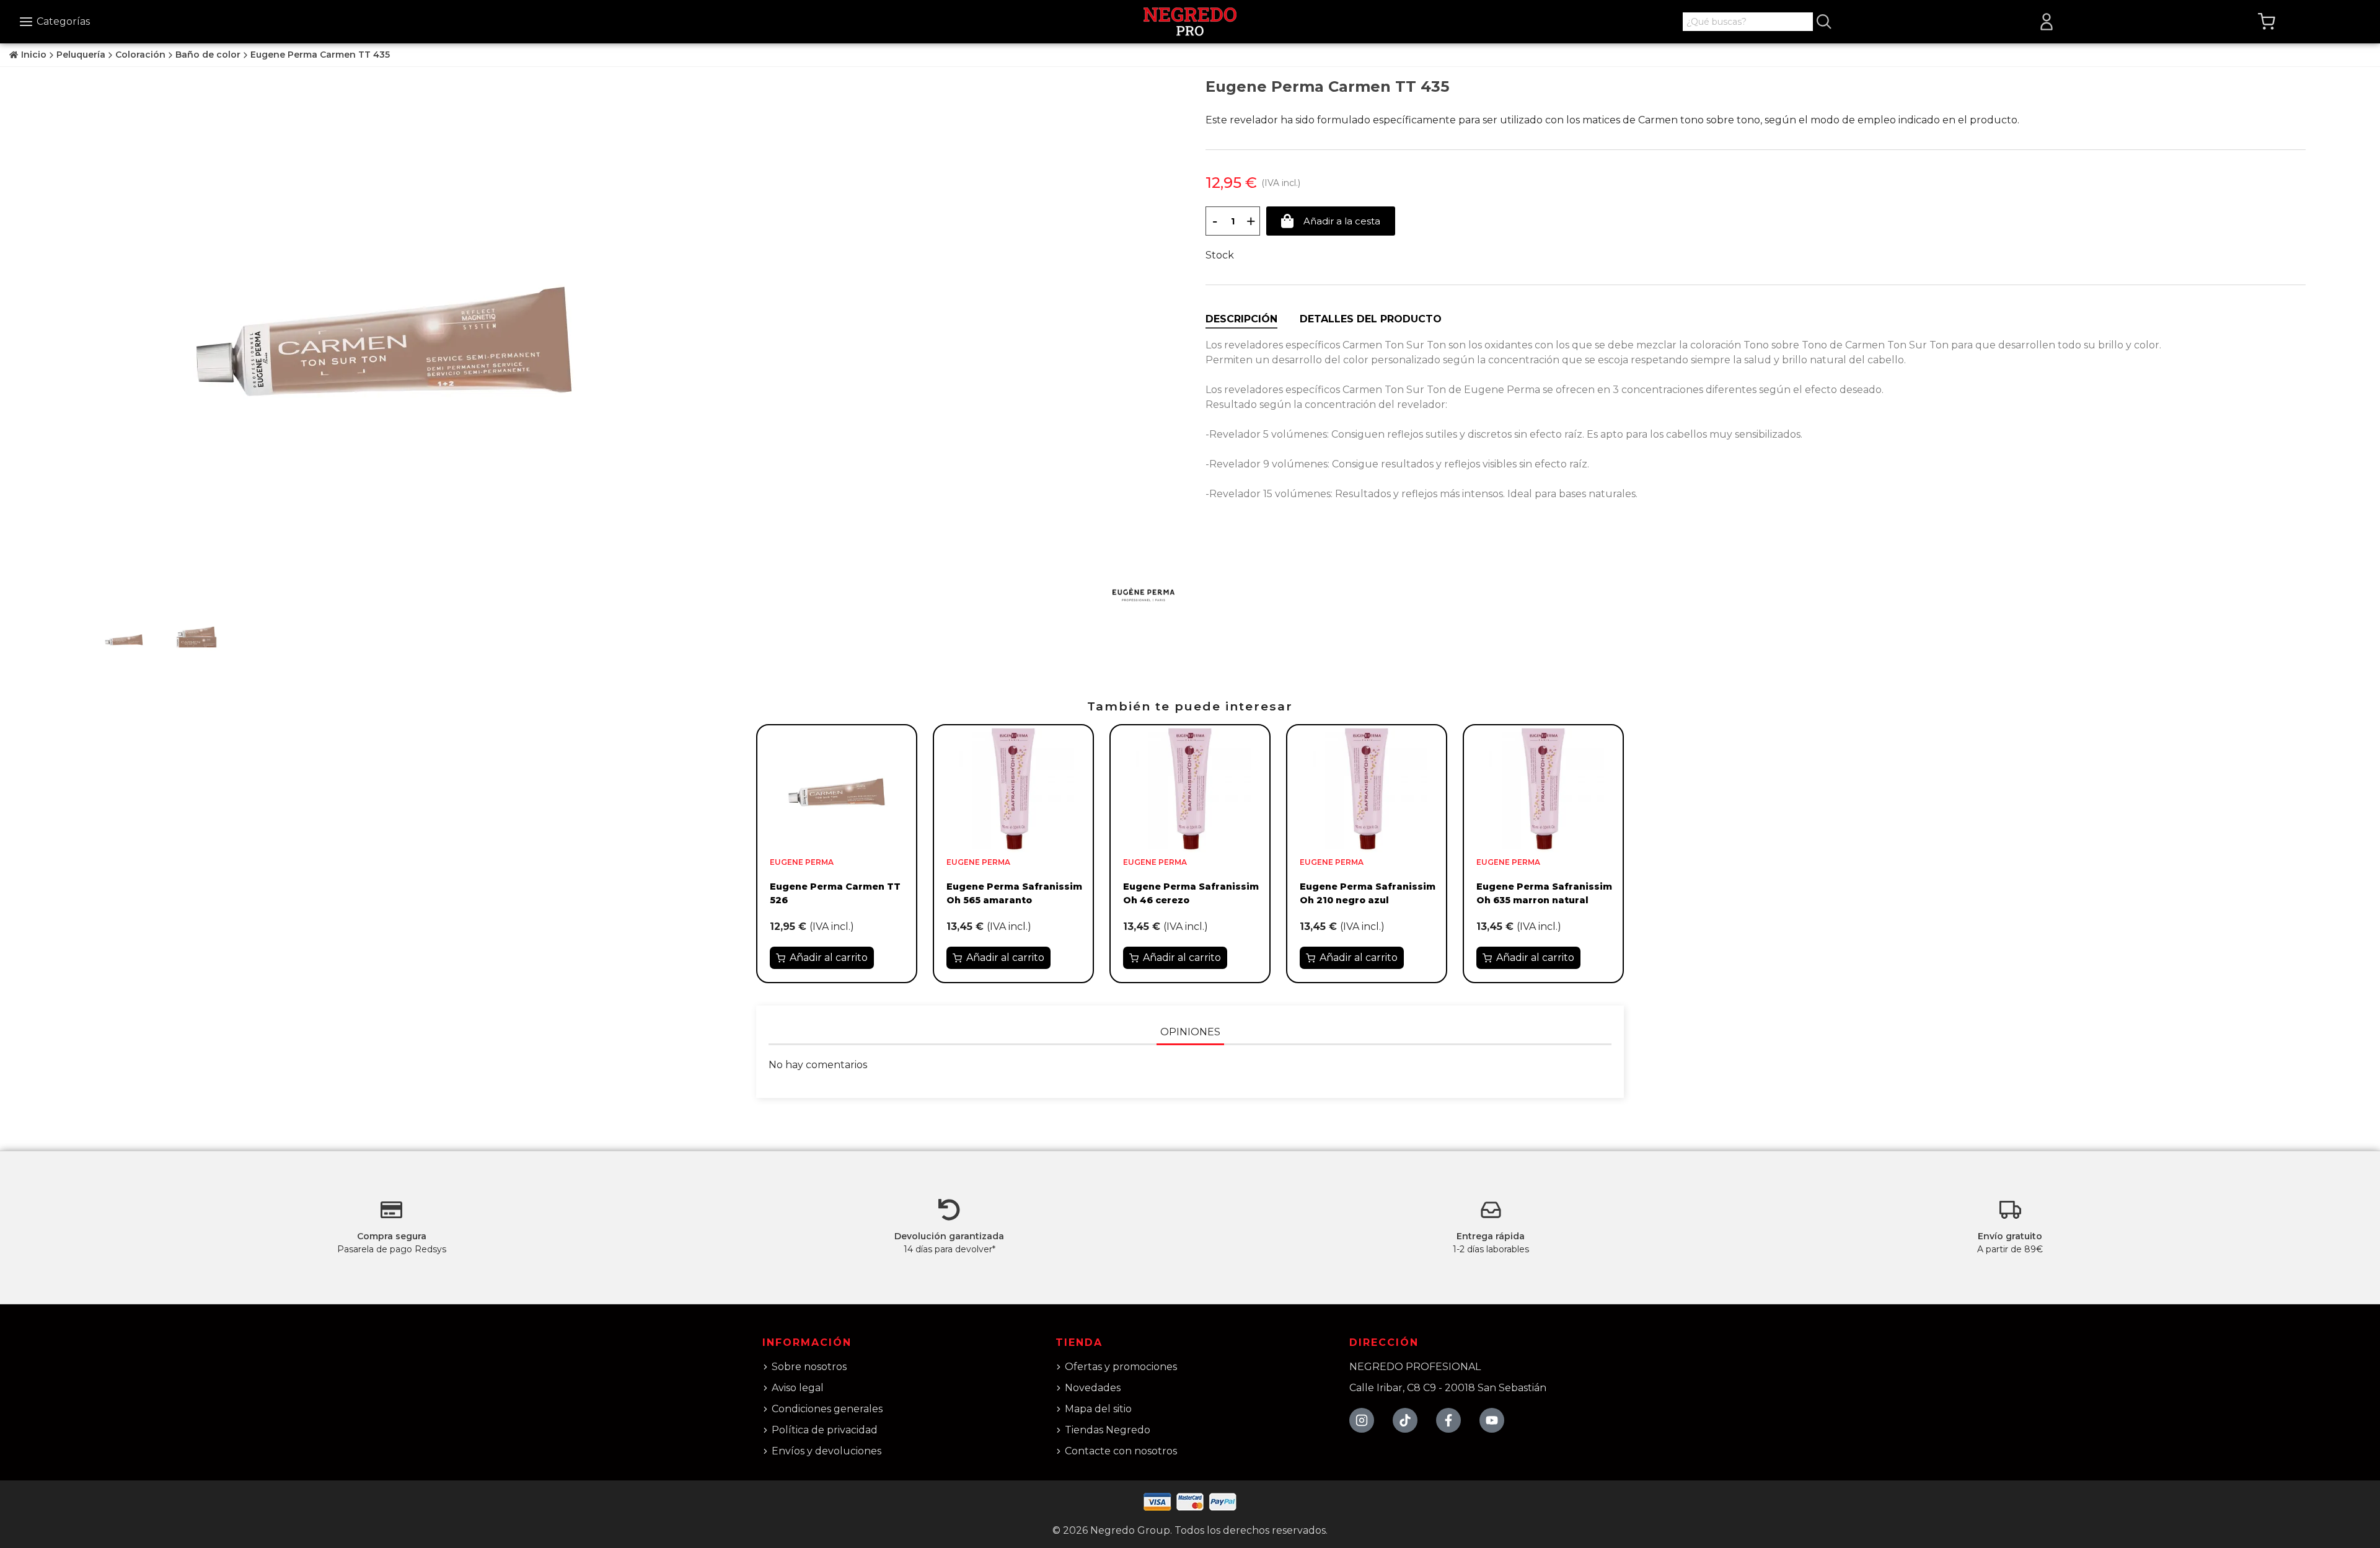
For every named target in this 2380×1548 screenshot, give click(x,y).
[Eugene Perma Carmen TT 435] (384, 326)
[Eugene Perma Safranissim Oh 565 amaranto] (1013, 788)
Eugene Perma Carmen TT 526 (835, 893)
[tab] (1241, 319)
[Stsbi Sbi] (1362, 1420)
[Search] (1824, 22)
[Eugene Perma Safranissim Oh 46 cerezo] (1190, 788)
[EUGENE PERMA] (1144, 595)
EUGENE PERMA (802, 862)
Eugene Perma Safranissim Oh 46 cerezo (1191, 893)
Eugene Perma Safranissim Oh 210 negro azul (1368, 893)
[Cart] (2267, 22)
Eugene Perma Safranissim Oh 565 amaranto (1014, 893)
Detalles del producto (1371, 319)
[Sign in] (2047, 22)
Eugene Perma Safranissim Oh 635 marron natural (1544, 893)
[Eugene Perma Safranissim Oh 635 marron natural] (1543, 788)
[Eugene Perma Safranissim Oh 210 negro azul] (1367, 788)
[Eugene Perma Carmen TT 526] (837, 788)
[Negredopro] (1190, 21)
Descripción (1241, 319)
